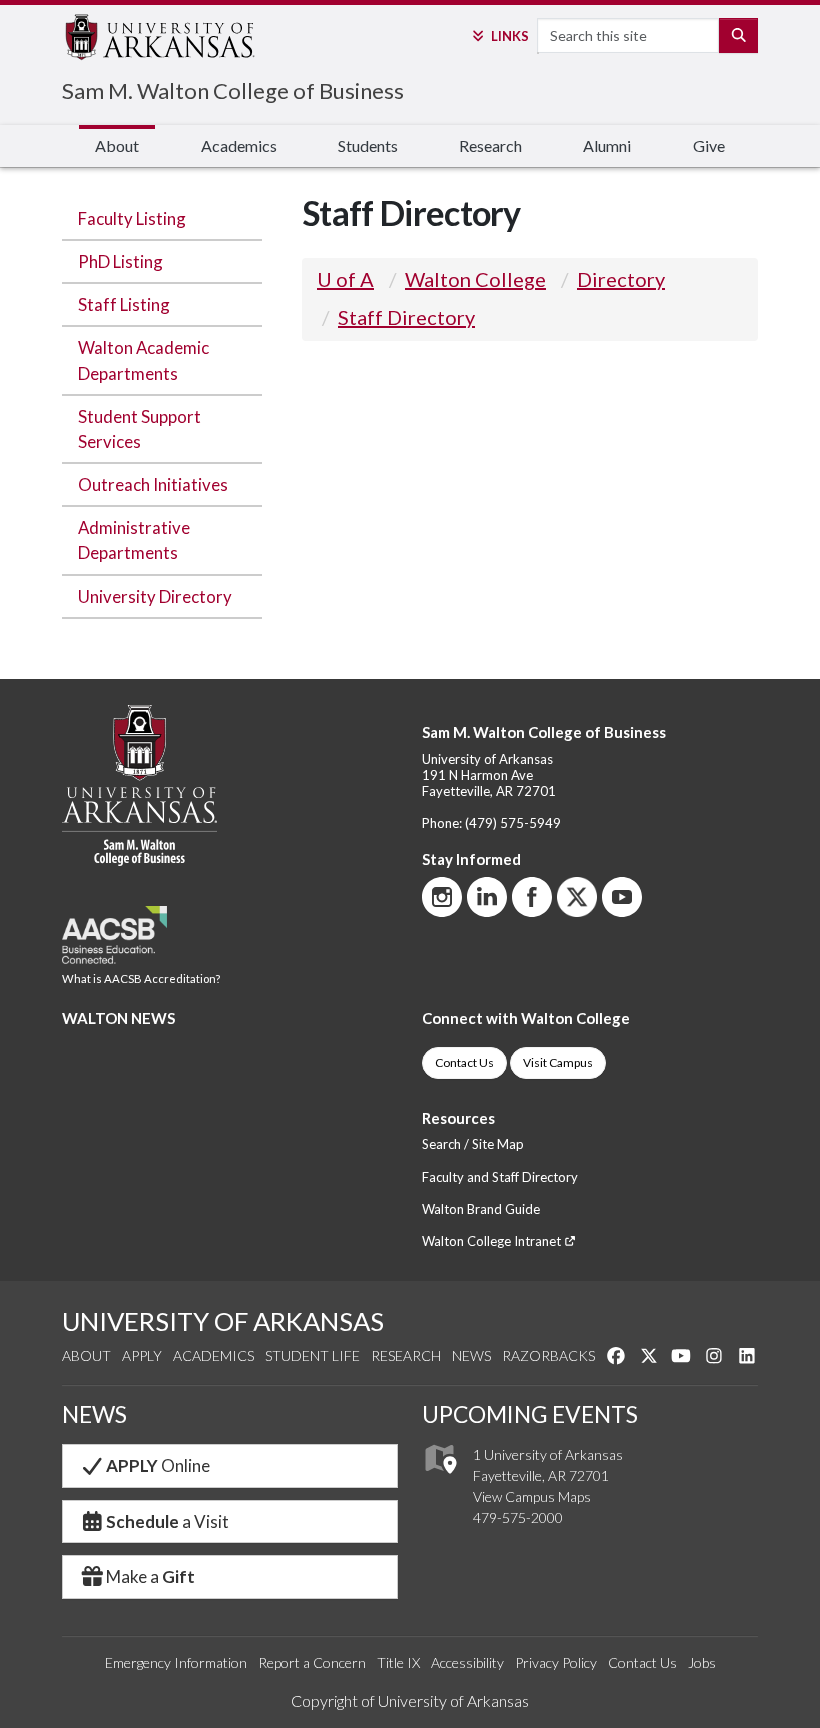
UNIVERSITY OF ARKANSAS (223, 1321)
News (471, 1355)
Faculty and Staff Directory (500, 1177)
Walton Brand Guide (481, 1209)
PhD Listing (120, 261)
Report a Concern (312, 1662)
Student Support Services (139, 429)
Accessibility (467, 1662)
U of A (345, 279)
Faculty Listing (132, 218)
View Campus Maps (532, 1496)
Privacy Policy (556, 1662)
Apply (142, 1355)
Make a (150, 1576)
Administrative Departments (134, 540)
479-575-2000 (518, 1517)
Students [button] (368, 145)
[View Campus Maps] (439, 1479)
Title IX (398, 1662)
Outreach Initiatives (153, 484)
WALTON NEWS (118, 1018)
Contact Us (464, 1062)
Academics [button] (239, 145)
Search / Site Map (473, 1144)
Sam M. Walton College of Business (233, 90)
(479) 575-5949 (513, 823)
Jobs (702, 1662)
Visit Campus (558, 1062)
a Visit (167, 1521)
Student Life (312, 1355)
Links (509, 36)
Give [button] (709, 145)
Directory (621, 279)
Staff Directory (406, 317)
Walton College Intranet (493, 1241)
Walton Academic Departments (143, 360)
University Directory (155, 596)
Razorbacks (548, 1355)
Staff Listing (124, 304)
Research (406, 1355)
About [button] (117, 145)
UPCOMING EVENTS (530, 1414)
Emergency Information (176, 1662)
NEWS (94, 1414)
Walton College (475, 279)
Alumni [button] (607, 145)
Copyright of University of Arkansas (410, 1700)
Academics (213, 1355)
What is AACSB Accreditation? (141, 978)
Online (158, 1465)
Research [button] (490, 145)
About (86, 1355)
